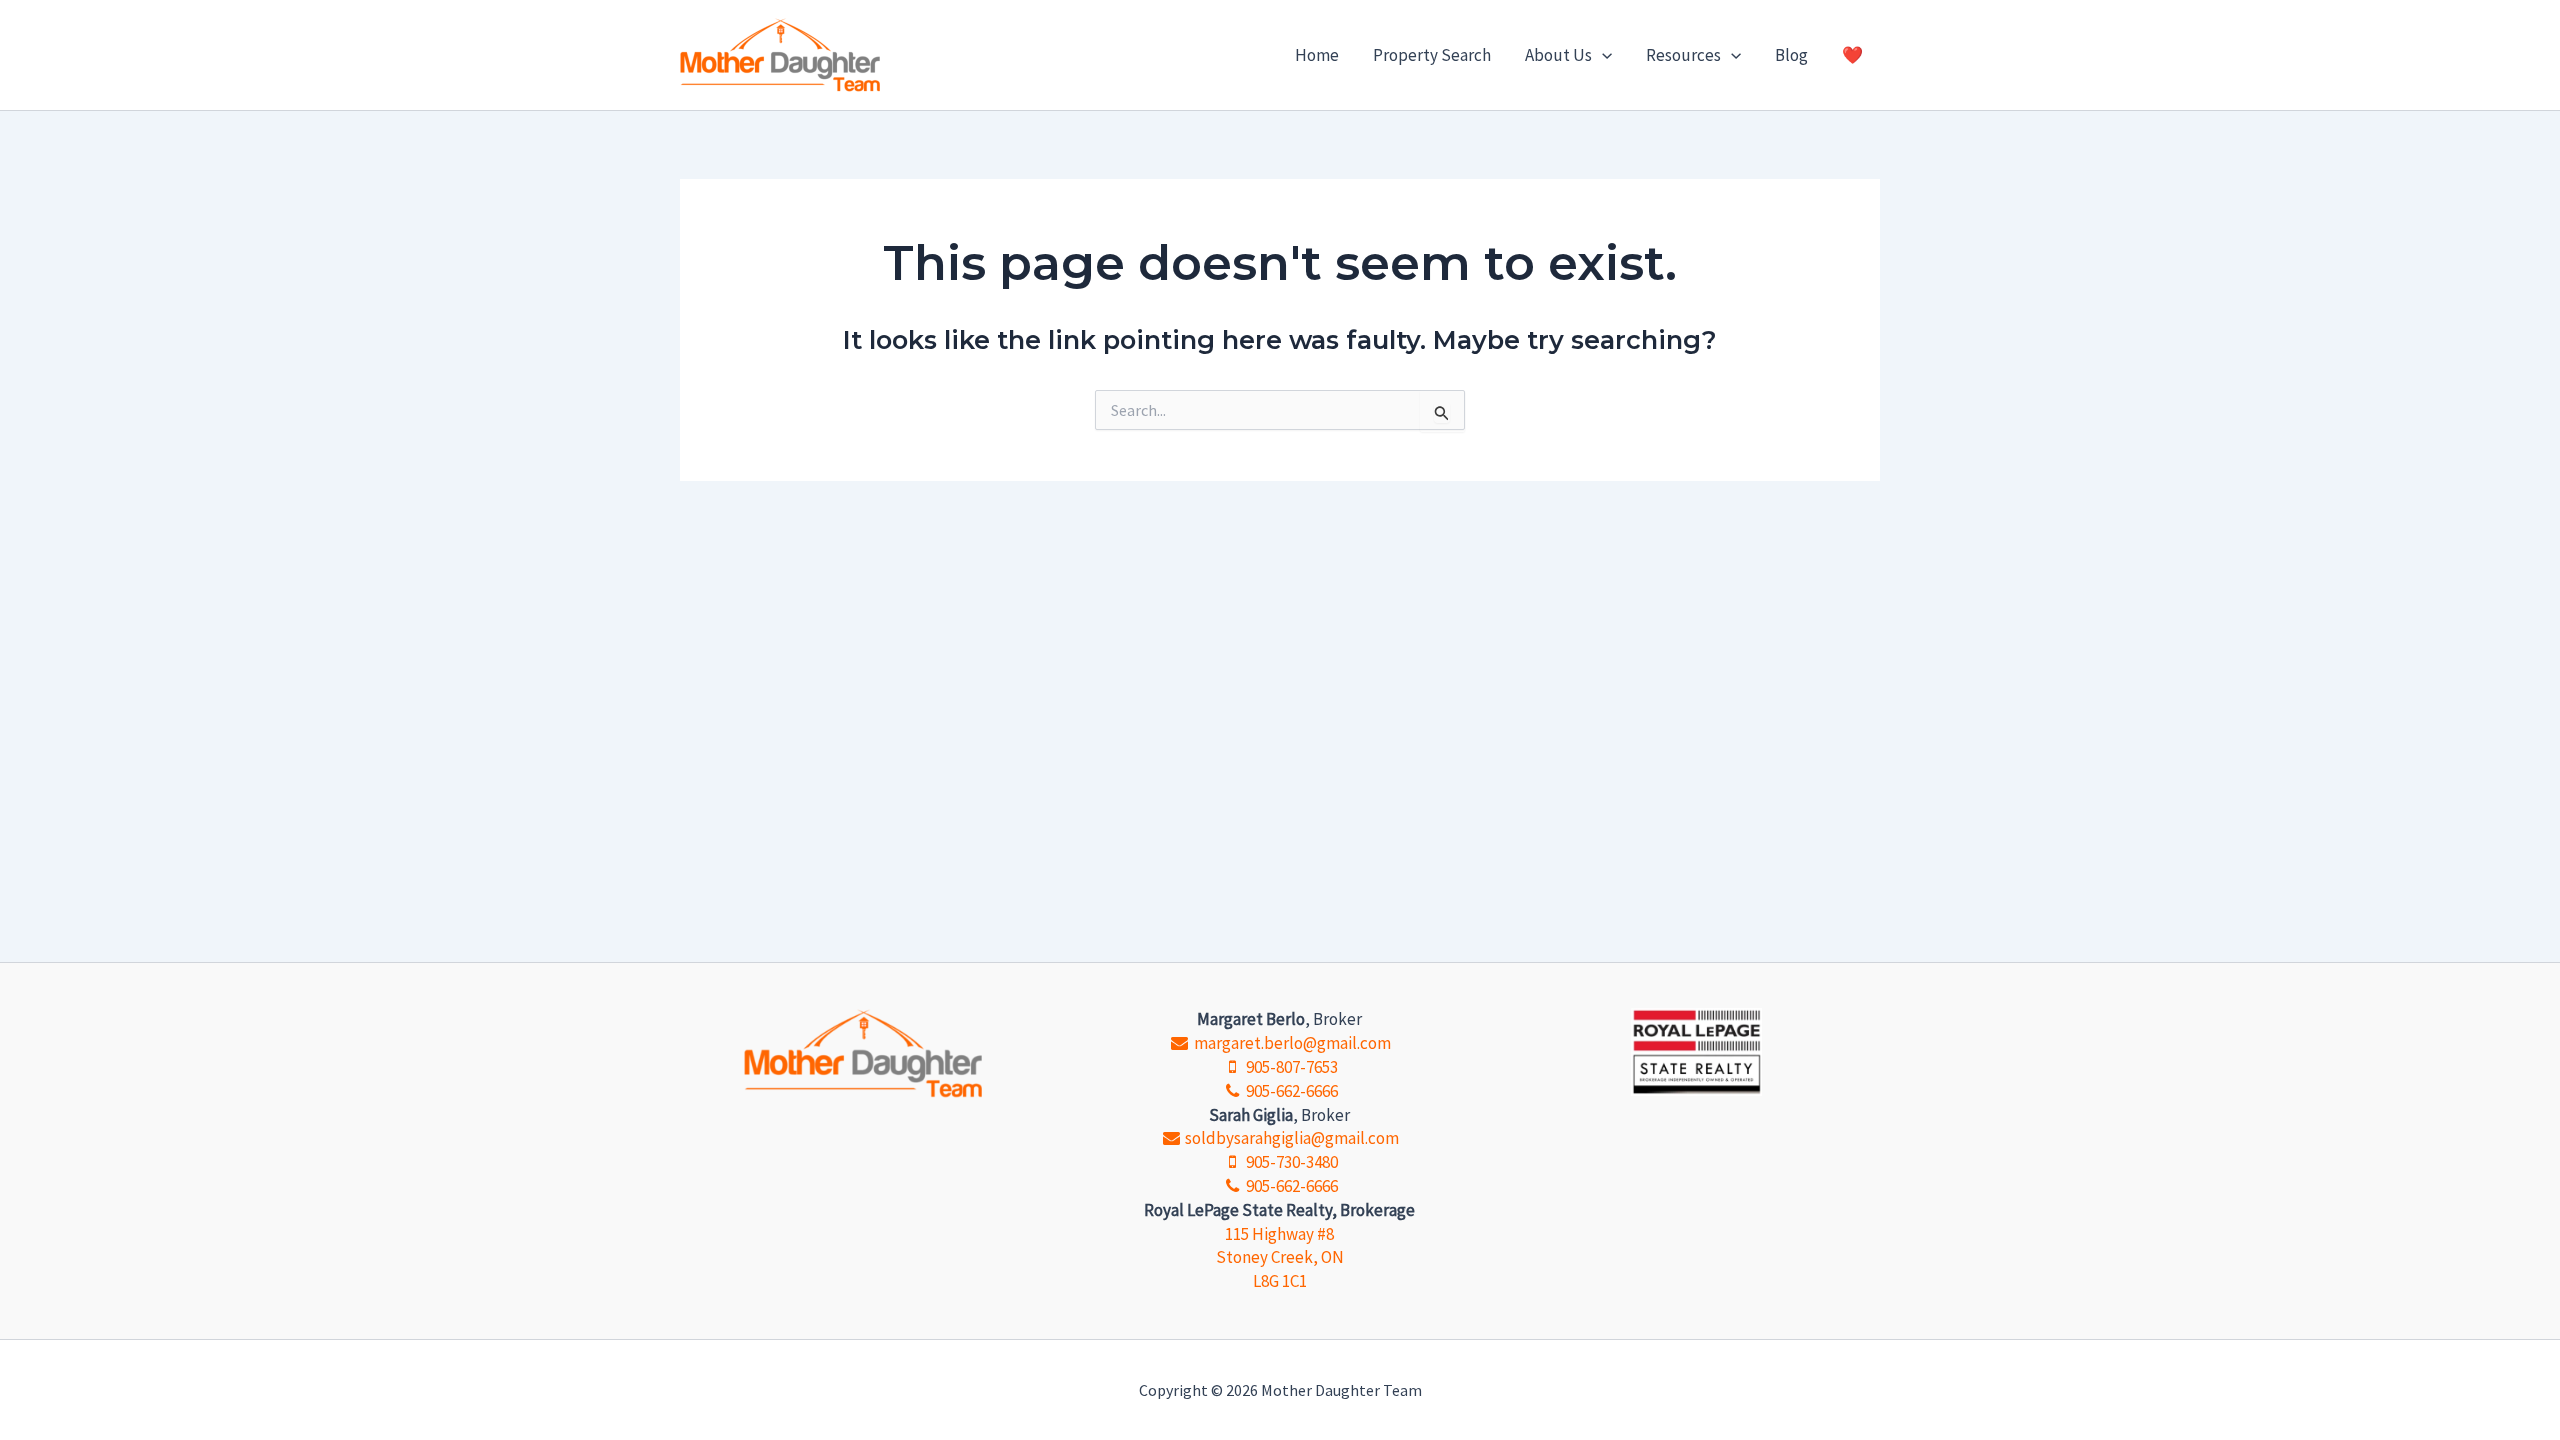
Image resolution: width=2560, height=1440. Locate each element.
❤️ (1852, 55)
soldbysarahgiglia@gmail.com (1290, 1138)
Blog (1791, 55)
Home (1317, 55)
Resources (1683, 55)
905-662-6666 (1290, 1091)
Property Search (1432, 55)
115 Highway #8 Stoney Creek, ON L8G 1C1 (1280, 1258)
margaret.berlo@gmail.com (1290, 1043)
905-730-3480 (1290, 1162)
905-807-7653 (1290, 1067)
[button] (1602, 55)
